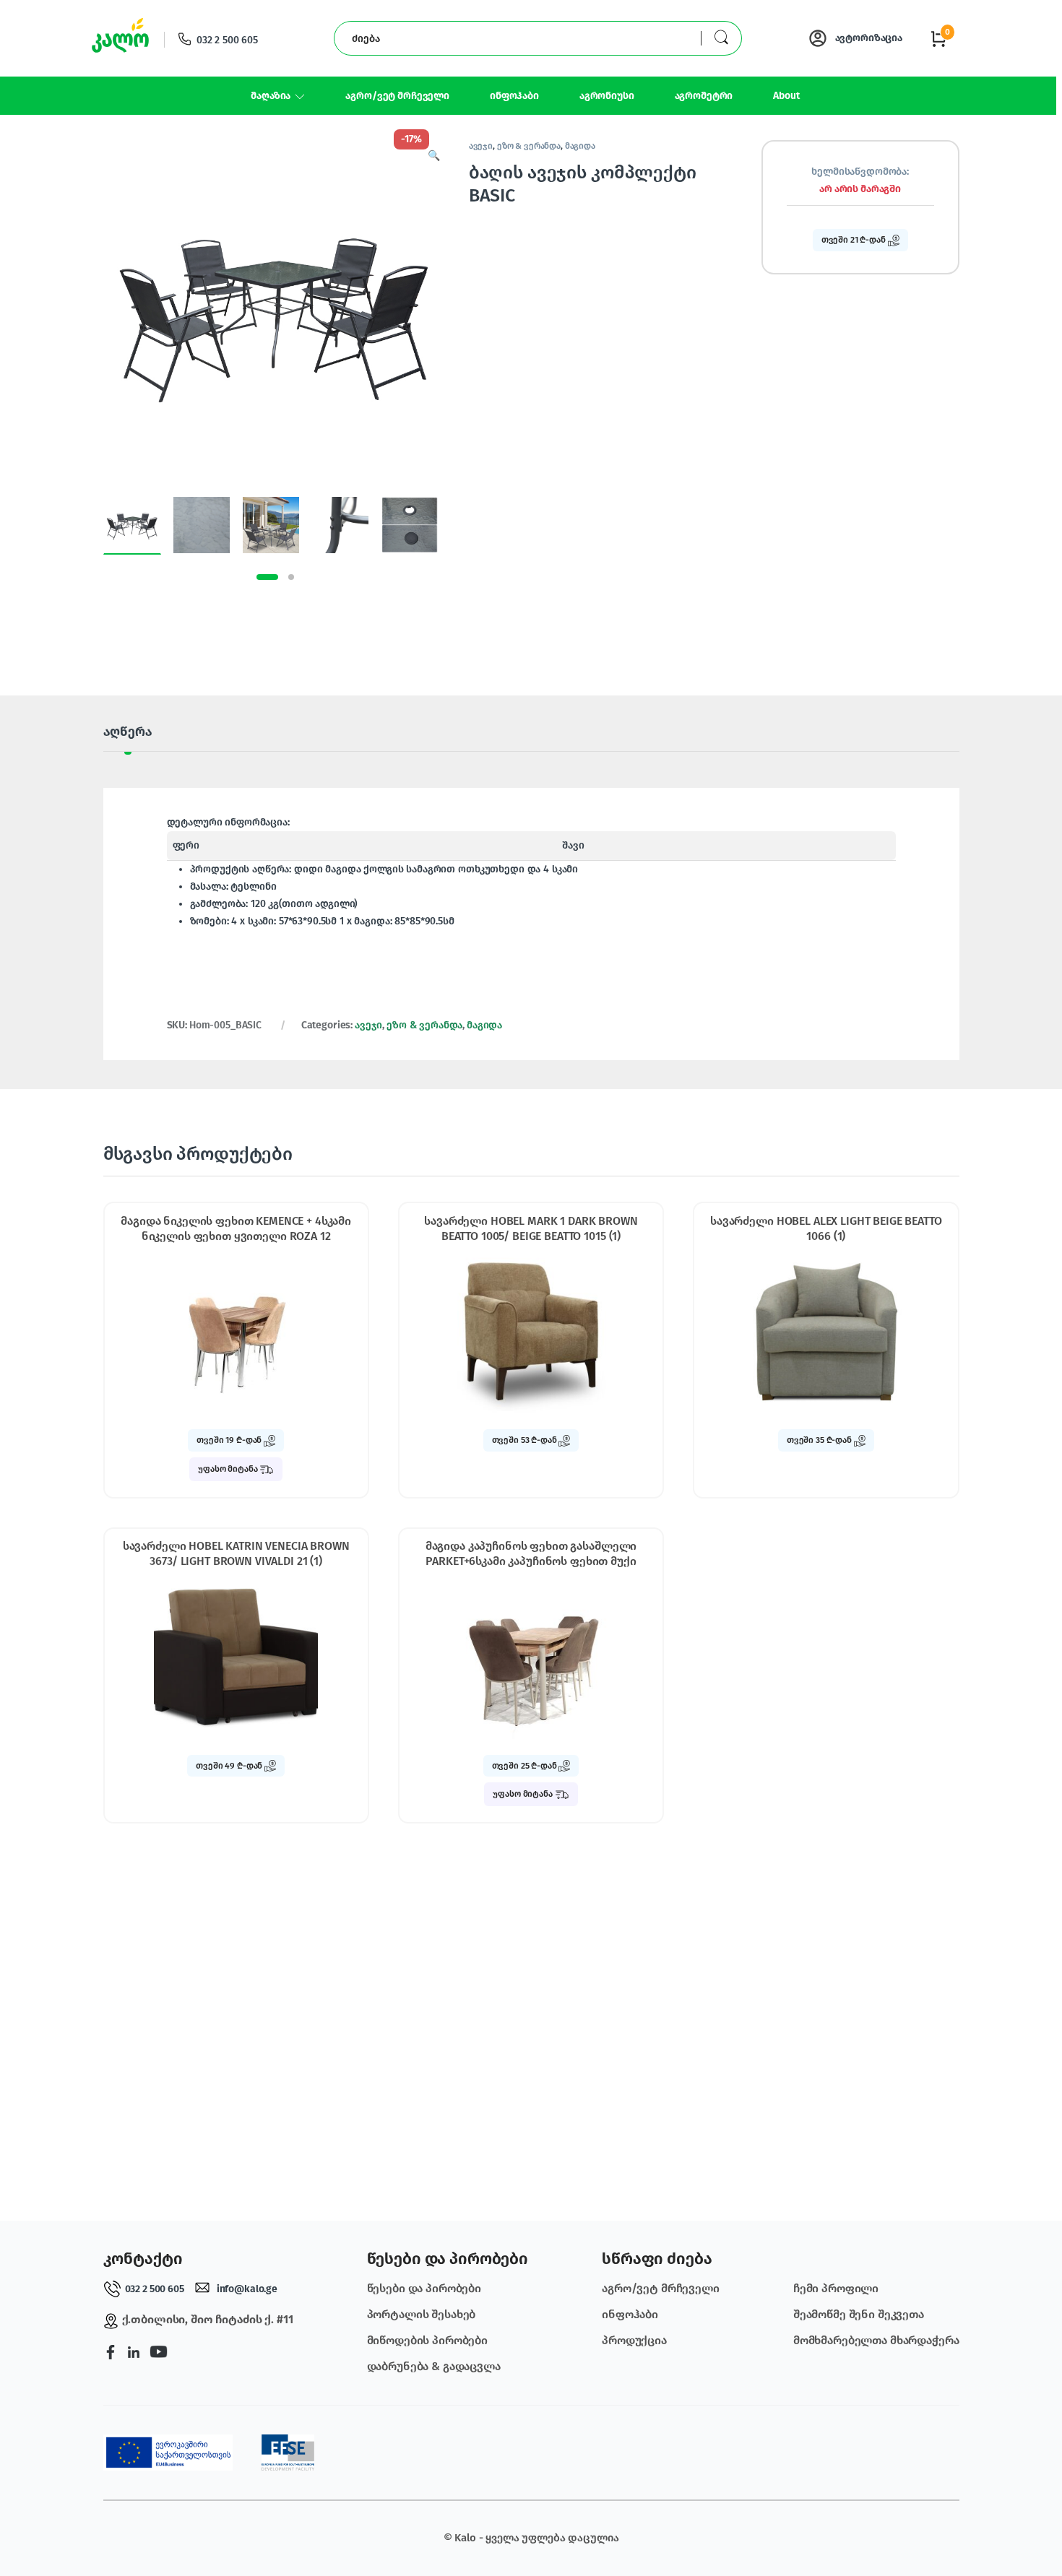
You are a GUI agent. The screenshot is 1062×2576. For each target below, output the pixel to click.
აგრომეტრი (704, 96)
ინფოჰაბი (514, 96)
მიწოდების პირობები (427, 2340)
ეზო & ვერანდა (529, 146)
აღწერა (128, 732)
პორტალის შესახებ (422, 2314)
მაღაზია (271, 96)
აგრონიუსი (607, 96)
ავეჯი (481, 146)
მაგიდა (580, 146)
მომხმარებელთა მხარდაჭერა (876, 2340)
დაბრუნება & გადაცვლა (434, 2366)
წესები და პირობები (424, 2288)
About (786, 96)
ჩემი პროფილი (836, 2288)
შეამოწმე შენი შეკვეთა (859, 2314)
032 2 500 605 (227, 40)
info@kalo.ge (247, 2289)
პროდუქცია (634, 2340)
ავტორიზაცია (869, 38)
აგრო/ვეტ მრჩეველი (397, 96)
